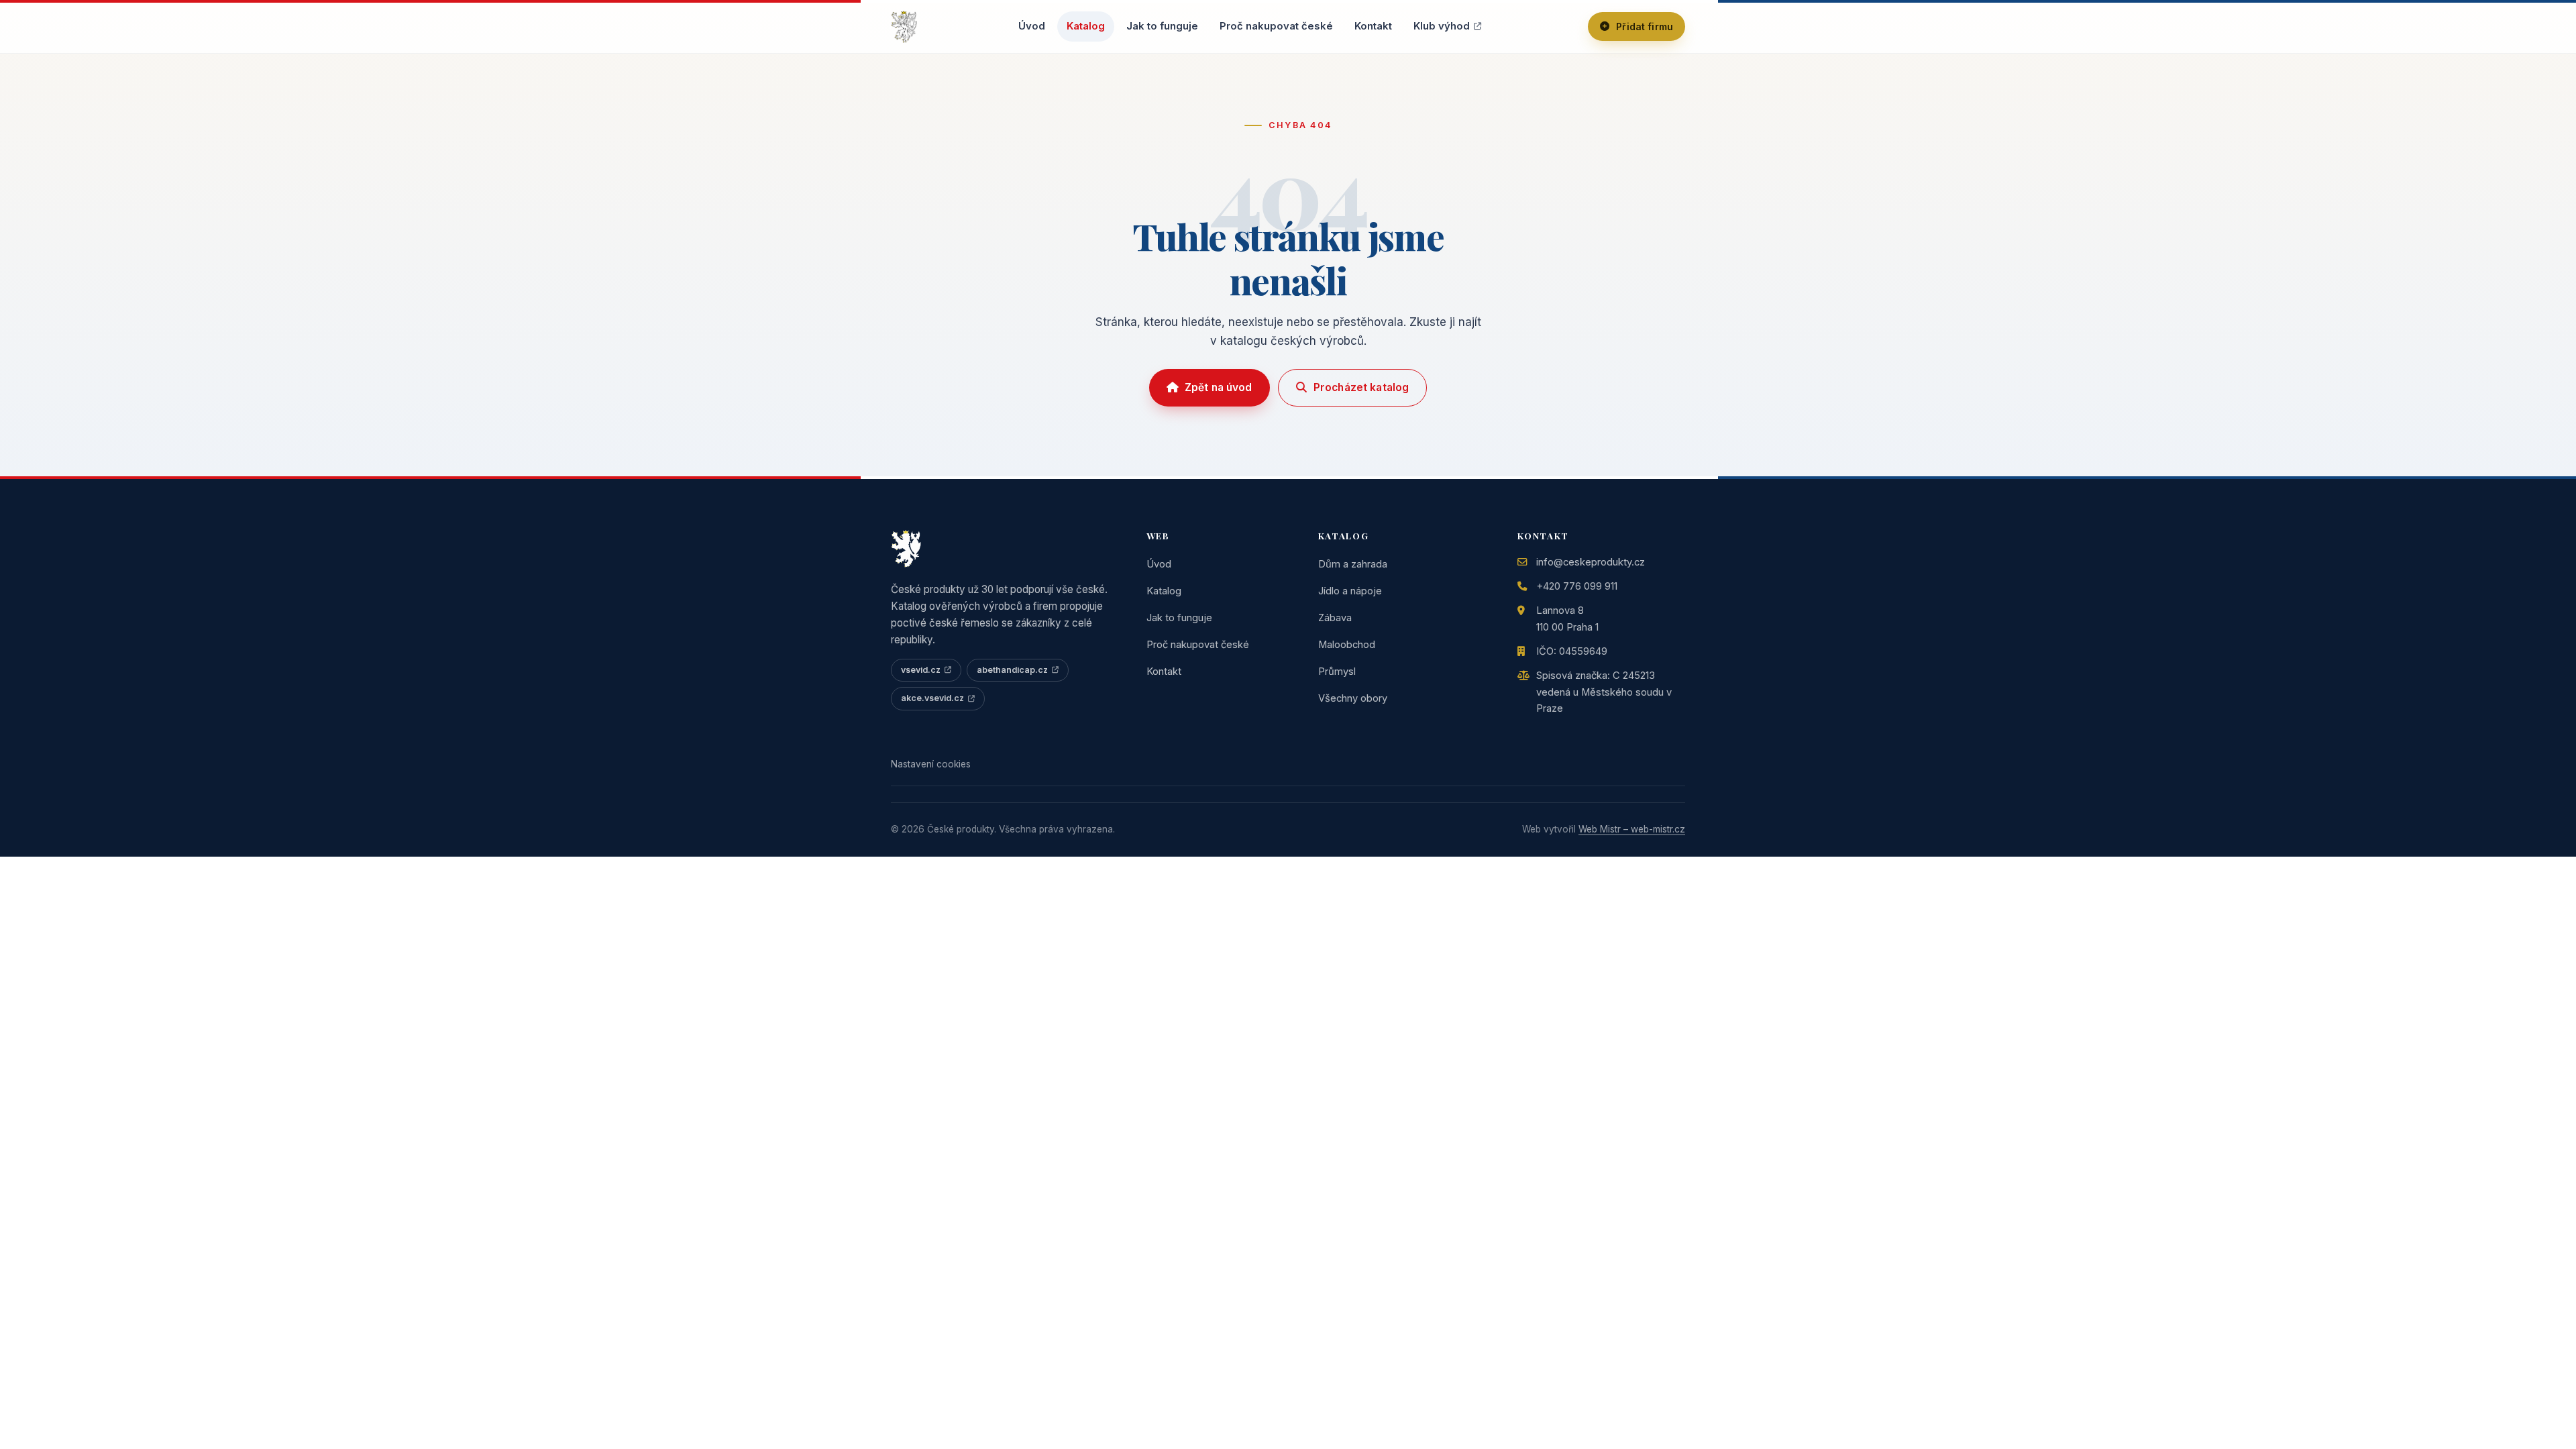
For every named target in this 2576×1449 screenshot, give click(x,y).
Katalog (1086, 26)
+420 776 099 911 (1577, 586)
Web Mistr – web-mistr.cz (1632, 829)
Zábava (1335, 618)
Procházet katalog (1361, 387)
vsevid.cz (921, 670)
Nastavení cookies (931, 764)
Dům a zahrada (1353, 564)
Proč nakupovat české (1276, 26)
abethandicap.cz (1012, 670)
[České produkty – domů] (904, 27)
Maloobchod (1347, 645)
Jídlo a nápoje (1350, 591)
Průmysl (1337, 672)
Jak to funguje (1162, 26)
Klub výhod (1442, 26)
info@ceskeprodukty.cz (1591, 562)
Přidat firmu (1645, 26)
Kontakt (1373, 26)
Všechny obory (1353, 698)
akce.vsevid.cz (932, 698)
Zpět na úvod (1219, 387)
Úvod (1032, 26)
